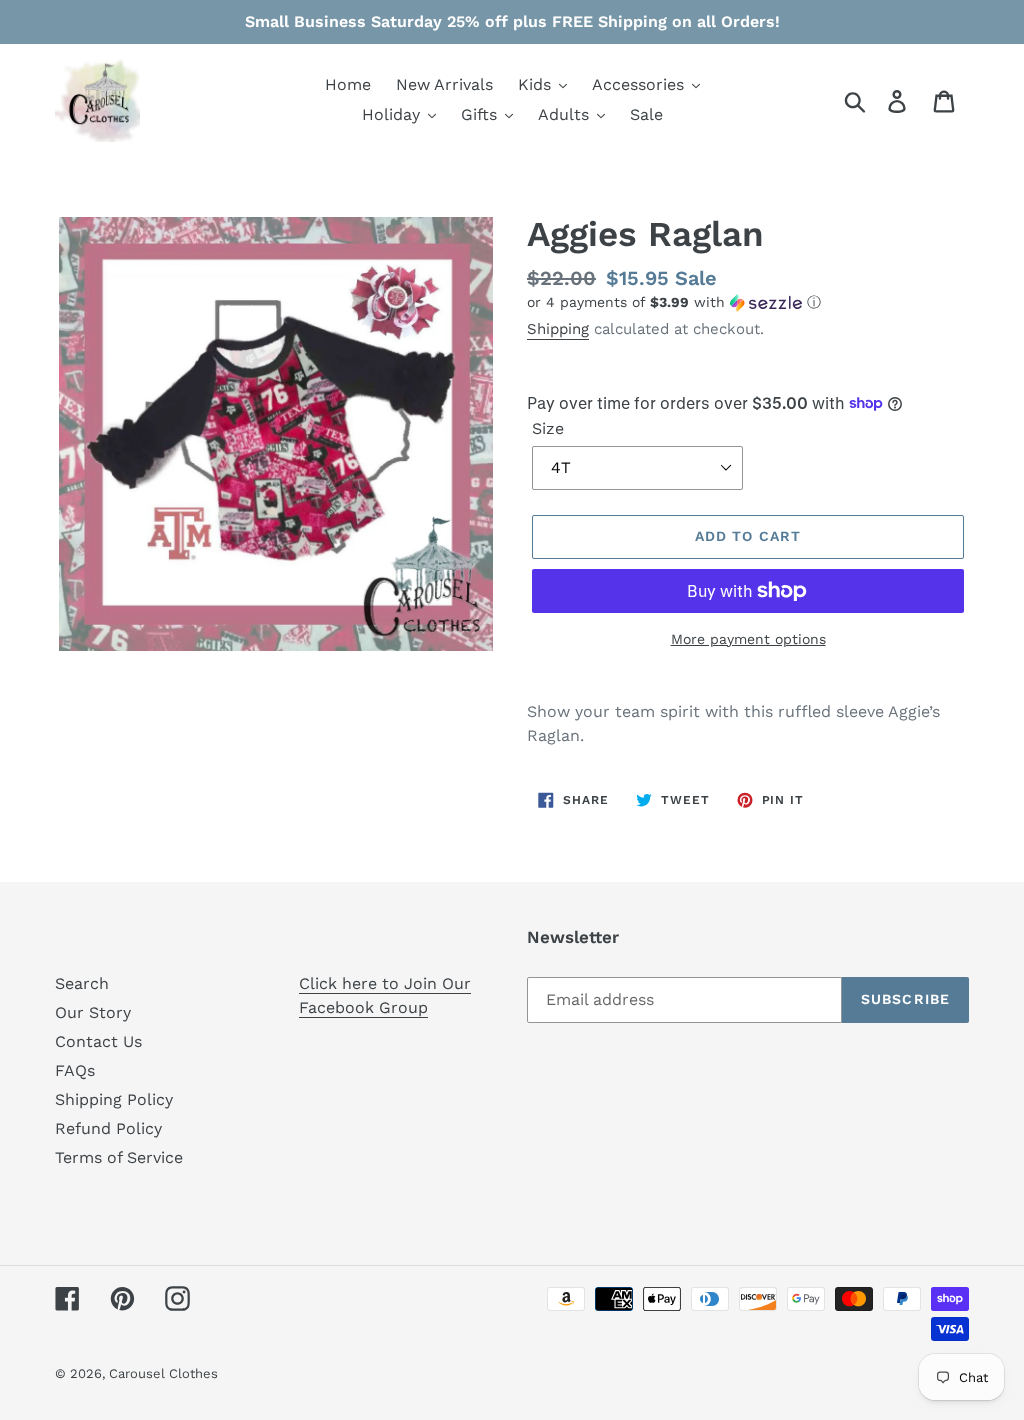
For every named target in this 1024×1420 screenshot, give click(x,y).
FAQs (75, 1070)
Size (548, 428)
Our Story (93, 1012)
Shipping (558, 329)
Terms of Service (119, 1157)
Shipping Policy (114, 1099)
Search (82, 983)
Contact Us (98, 1041)
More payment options (748, 639)
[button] (748, 302)
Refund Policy (108, 1128)
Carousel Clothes (163, 1373)
